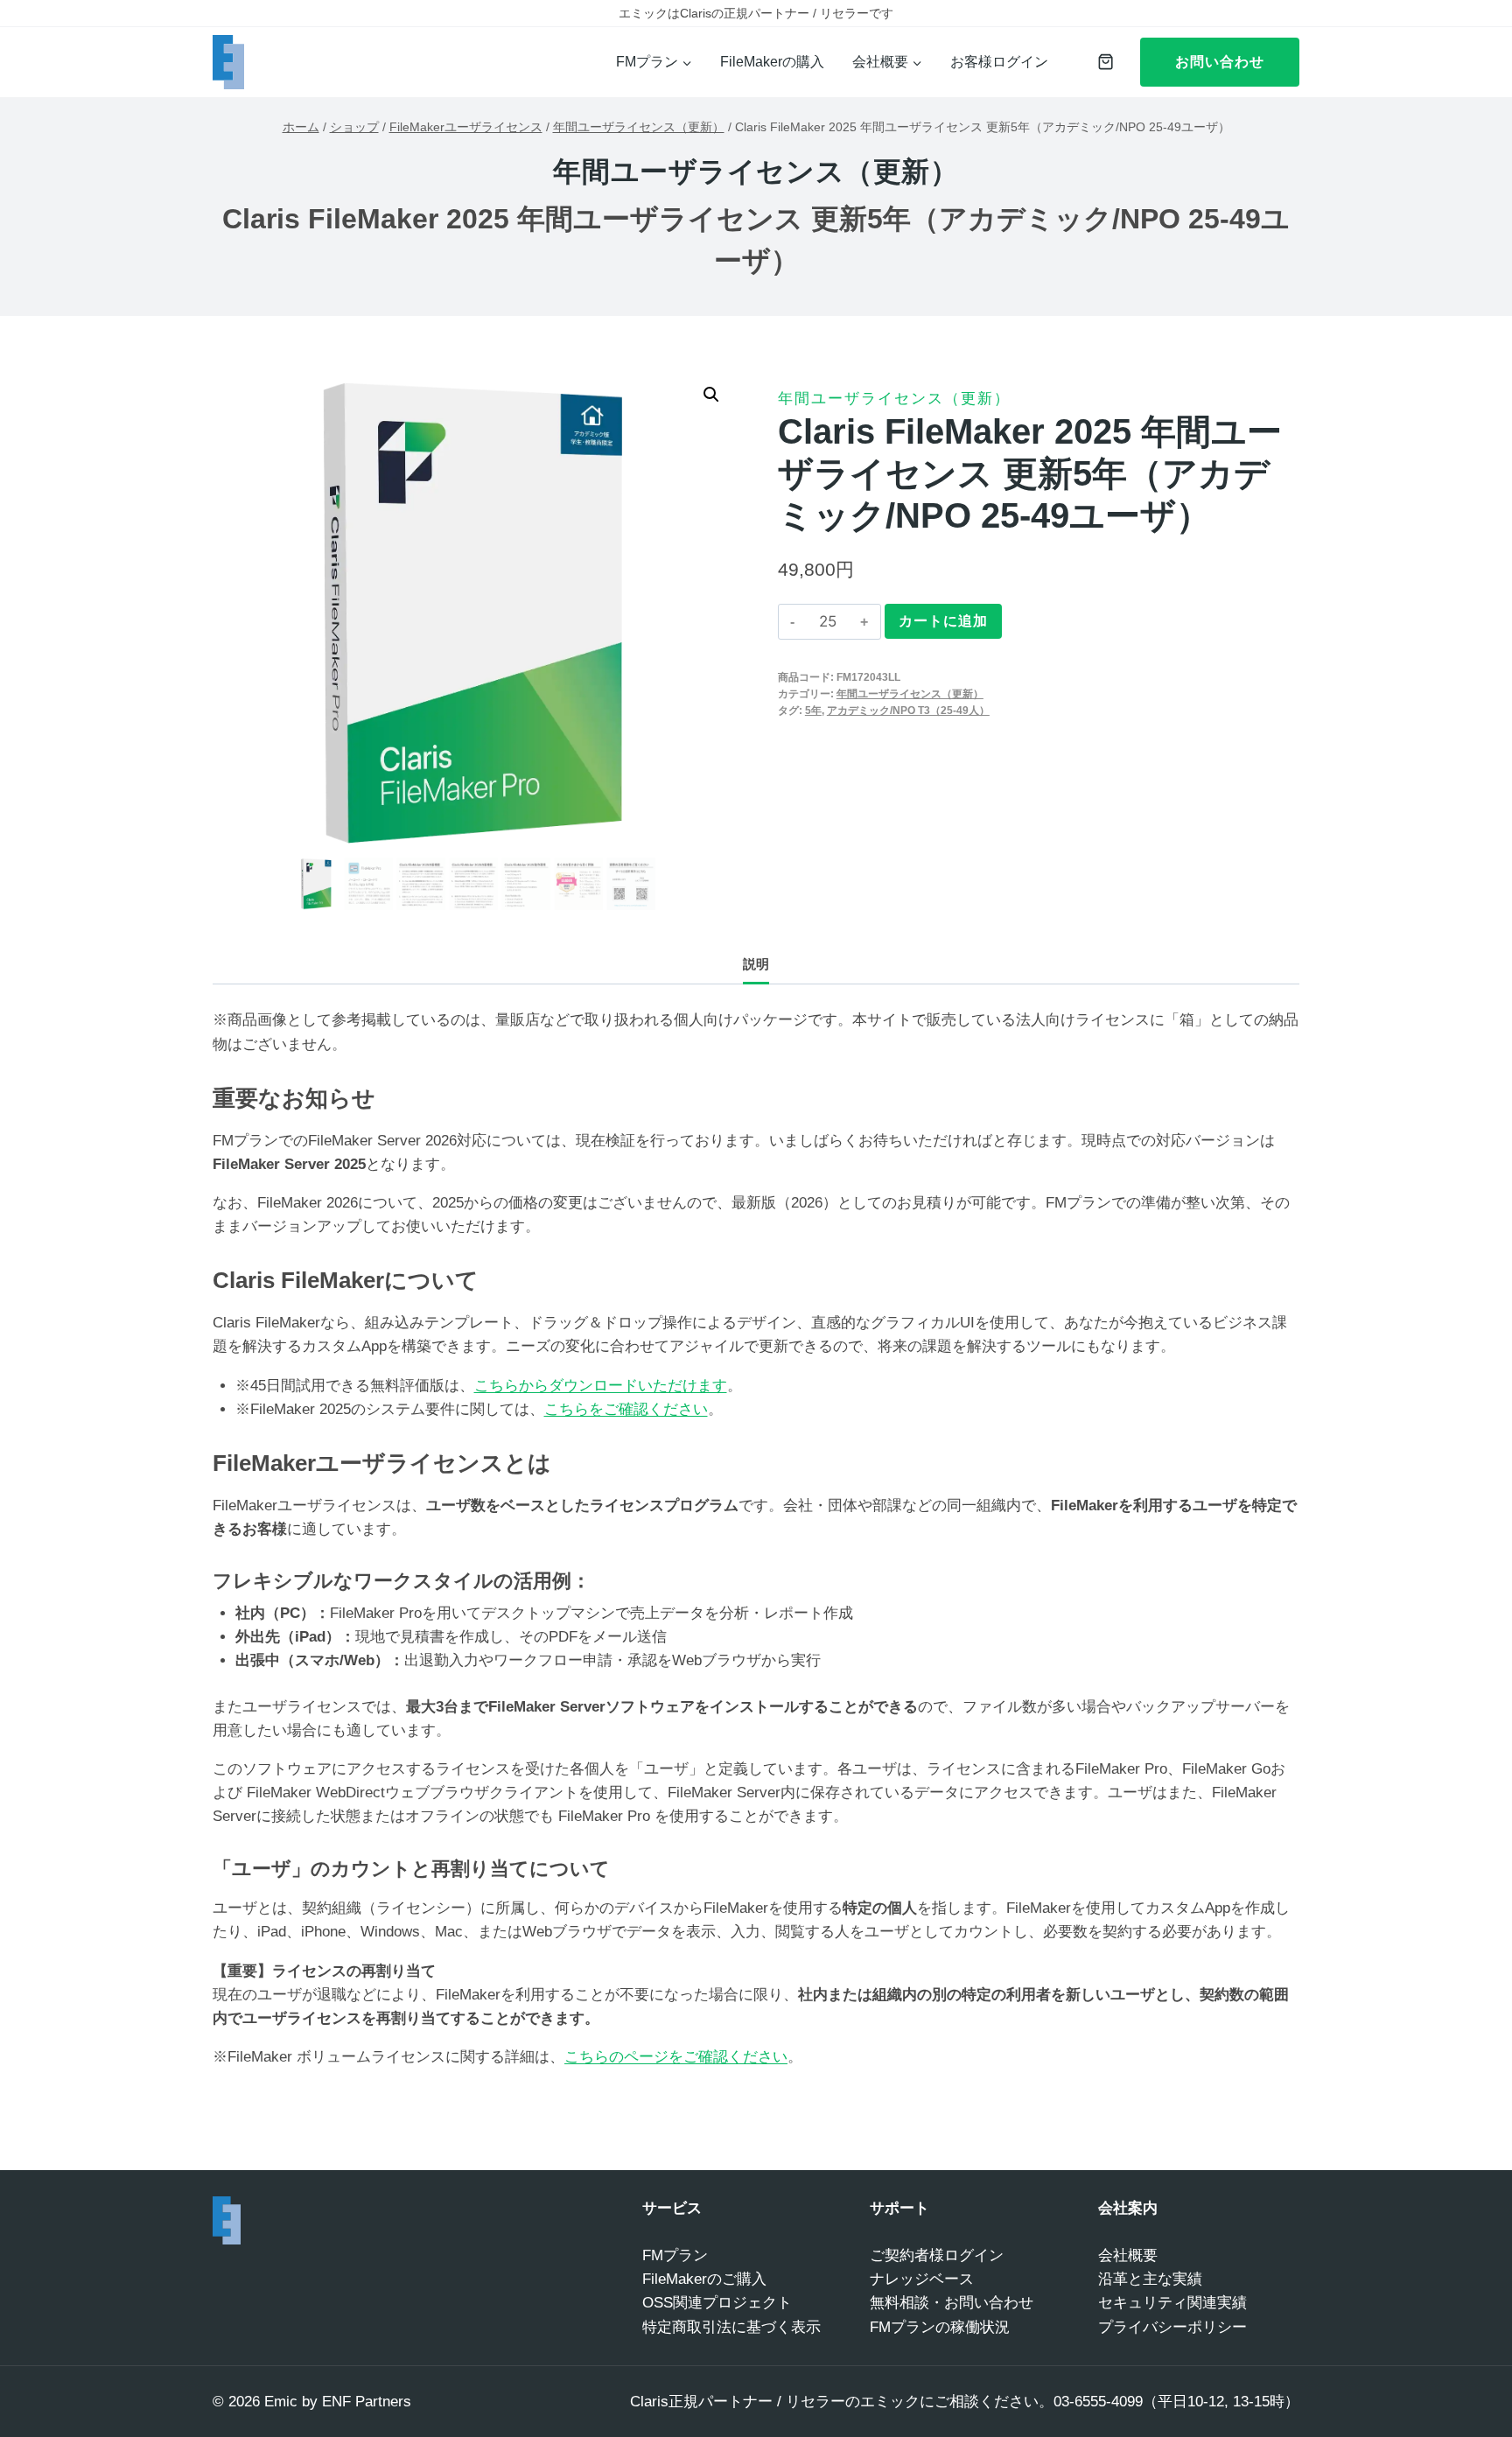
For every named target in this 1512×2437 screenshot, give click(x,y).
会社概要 (1128, 2255)
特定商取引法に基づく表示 (731, 2327)
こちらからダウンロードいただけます (601, 1386)
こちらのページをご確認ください (676, 2057)
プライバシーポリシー (1172, 2327)
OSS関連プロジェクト (717, 2303)
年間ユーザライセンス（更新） (756, 172)
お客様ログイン (999, 62)
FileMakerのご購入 (704, 2279)
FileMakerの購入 (772, 62)
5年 (813, 711)
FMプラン (675, 2255)
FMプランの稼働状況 (940, 2327)
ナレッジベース (922, 2279)
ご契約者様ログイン (937, 2255)
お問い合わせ (1220, 62)
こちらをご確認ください (626, 1409)
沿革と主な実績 (1150, 2279)
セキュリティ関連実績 (1172, 2303)
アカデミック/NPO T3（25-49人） (908, 711)
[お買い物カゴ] (1101, 62)
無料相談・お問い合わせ (952, 2303)
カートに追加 (943, 621)
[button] (711, 395)
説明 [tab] (756, 964)
